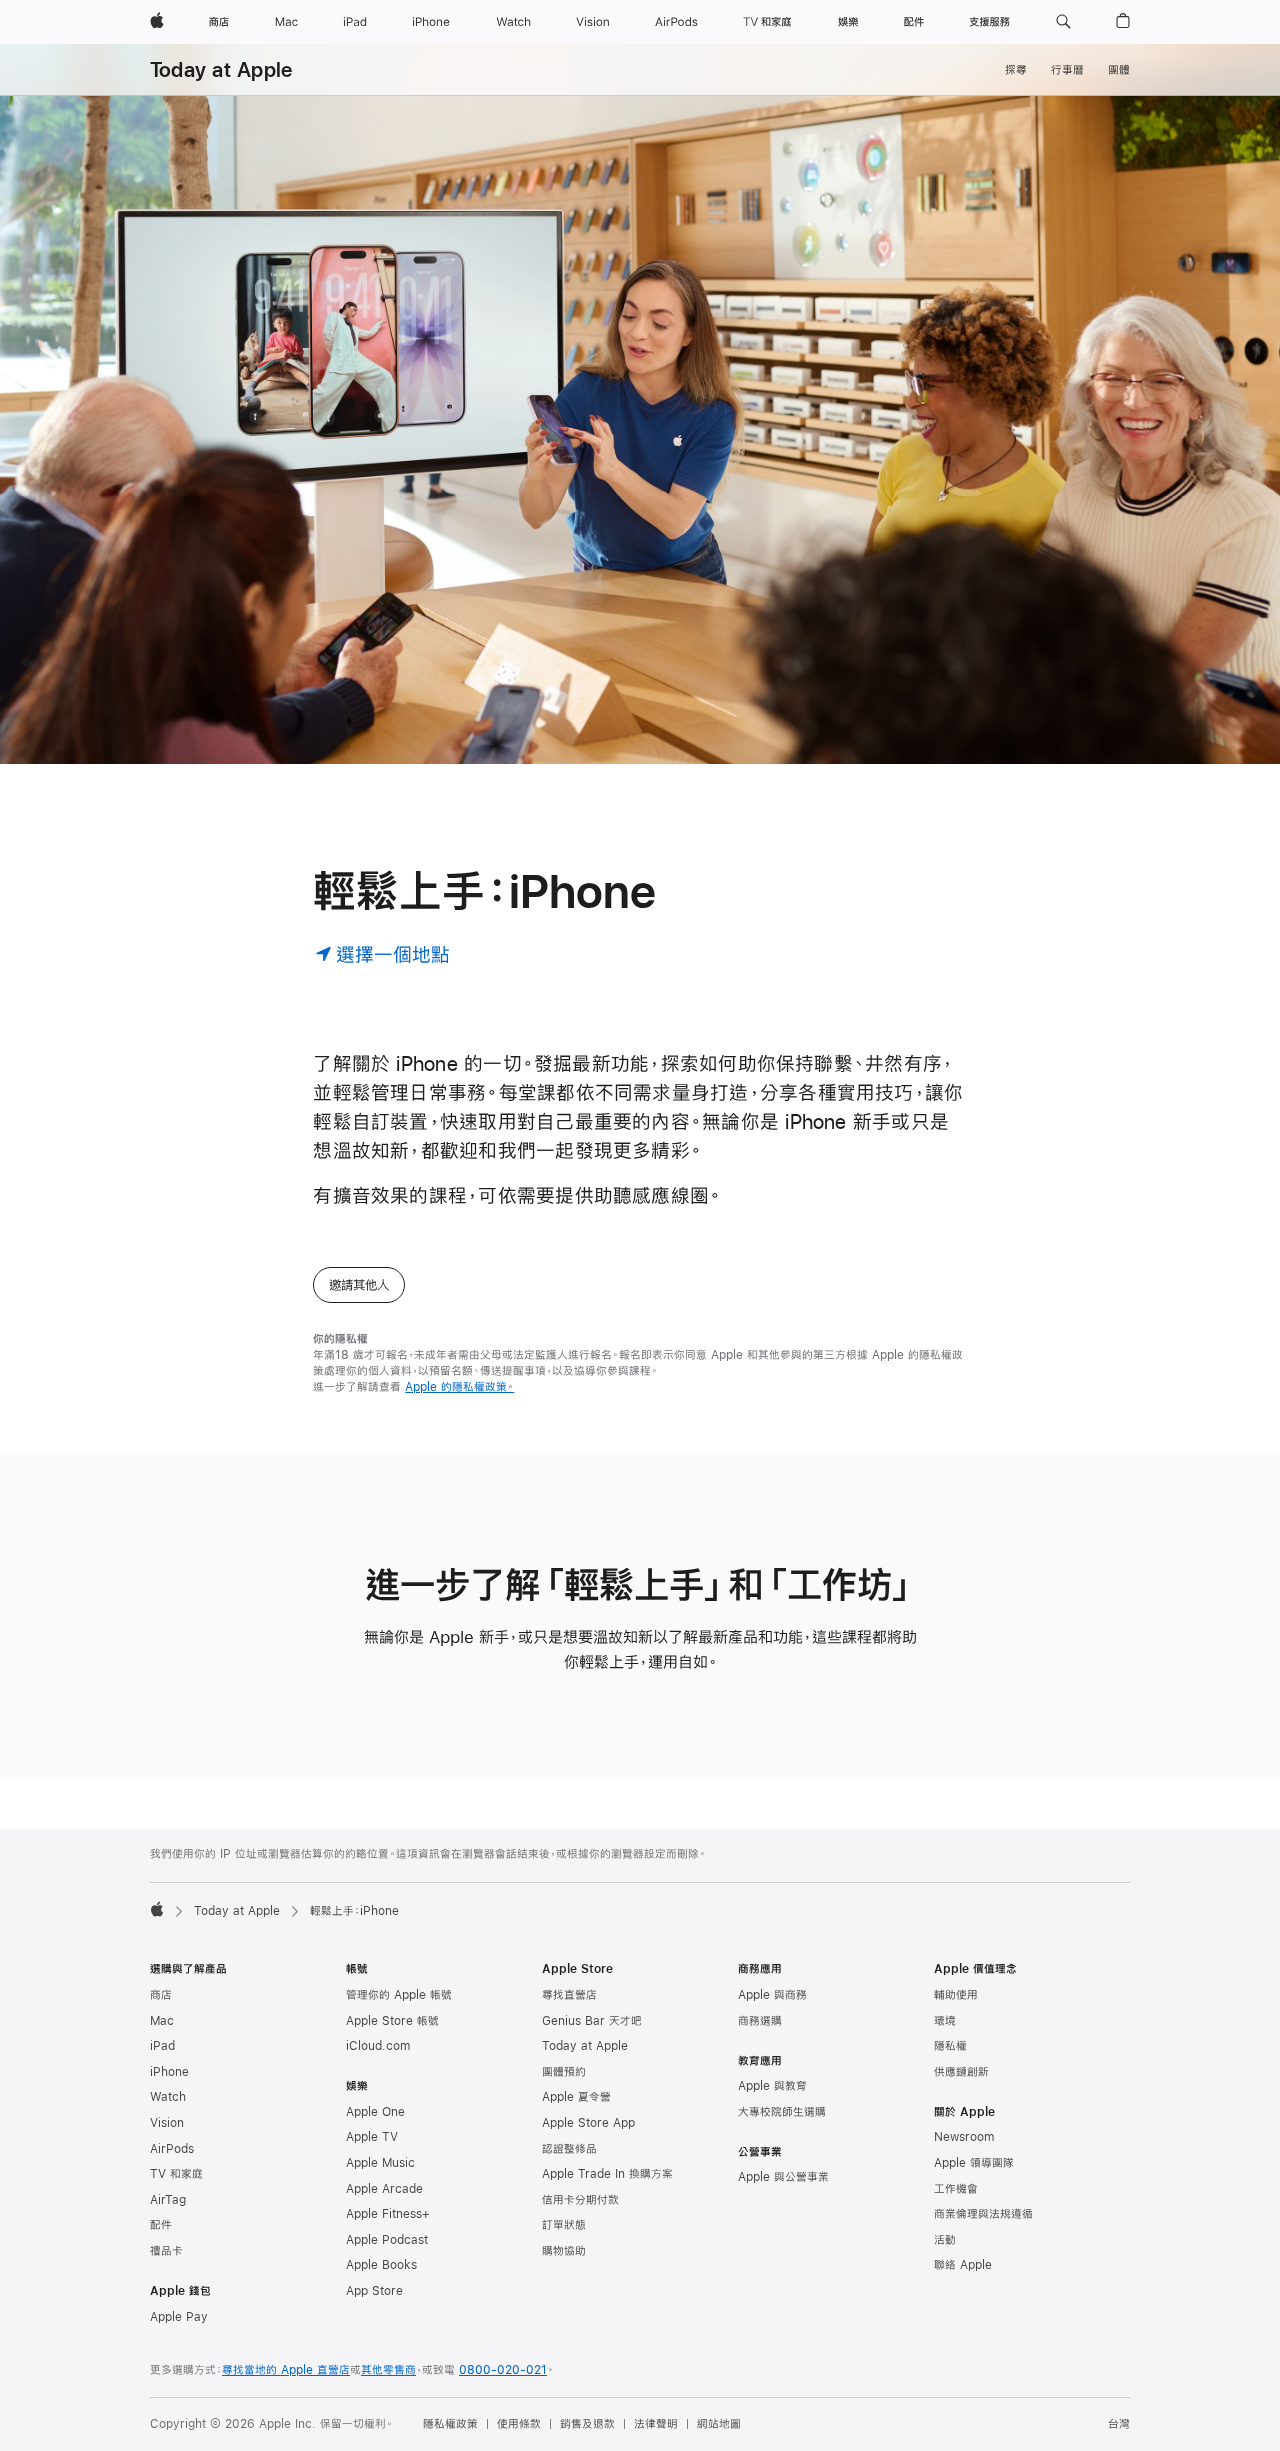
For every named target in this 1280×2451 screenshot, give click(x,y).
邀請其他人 (359, 1285)
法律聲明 (656, 2424)
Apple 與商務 (772, 1995)
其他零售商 (388, 2370)
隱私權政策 (450, 2424)
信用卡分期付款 (580, 2200)
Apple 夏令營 (576, 2097)
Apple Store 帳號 (392, 2021)
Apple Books (381, 2265)
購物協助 (564, 2251)
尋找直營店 (569, 1995)
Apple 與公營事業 (783, 2177)
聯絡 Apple (963, 2265)
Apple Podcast (387, 2240)
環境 (945, 2021)
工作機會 (956, 2189)
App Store (374, 2291)
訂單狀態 (564, 2225)
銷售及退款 (587, 2424)
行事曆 (1067, 70)
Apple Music (380, 2163)
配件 (161, 2225)
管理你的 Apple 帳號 (399, 1995)
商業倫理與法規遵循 (983, 2214)
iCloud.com (378, 2046)
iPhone (169, 2072)
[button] (1063, 22)
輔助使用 (956, 1995)
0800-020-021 (503, 2370)
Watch (168, 2097)
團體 (1119, 70)
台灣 (1119, 2424)
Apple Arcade (384, 2189)
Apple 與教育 (772, 2086)
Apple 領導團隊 (974, 2163)
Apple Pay (179, 2317)
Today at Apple (221, 69)
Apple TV (372, 2137)
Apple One (375, 2112)
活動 (945, 2240)
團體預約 (564, 2072)
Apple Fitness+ (388, 2214)
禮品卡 (166, 2251)
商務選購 (760, 2021)
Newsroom (964, 2137)
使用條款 (519, 2424)
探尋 (1016, 70)
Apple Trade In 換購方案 (607, 2174)
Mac (162, 2021)
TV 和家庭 (176, 2174)
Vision (167, 2123)
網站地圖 (719, 2424)
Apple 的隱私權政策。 (459, 1387)
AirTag (168, 2200)
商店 (161, 1995)
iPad (162, 2046)
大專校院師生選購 (782, 2112)
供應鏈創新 (961, 2072)
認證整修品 (569, 2149)
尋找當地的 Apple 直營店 (286, 2370)
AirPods (172, 2149)
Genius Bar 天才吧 (592, 2021)
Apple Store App (588, 2123)
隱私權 (950, 2046)
